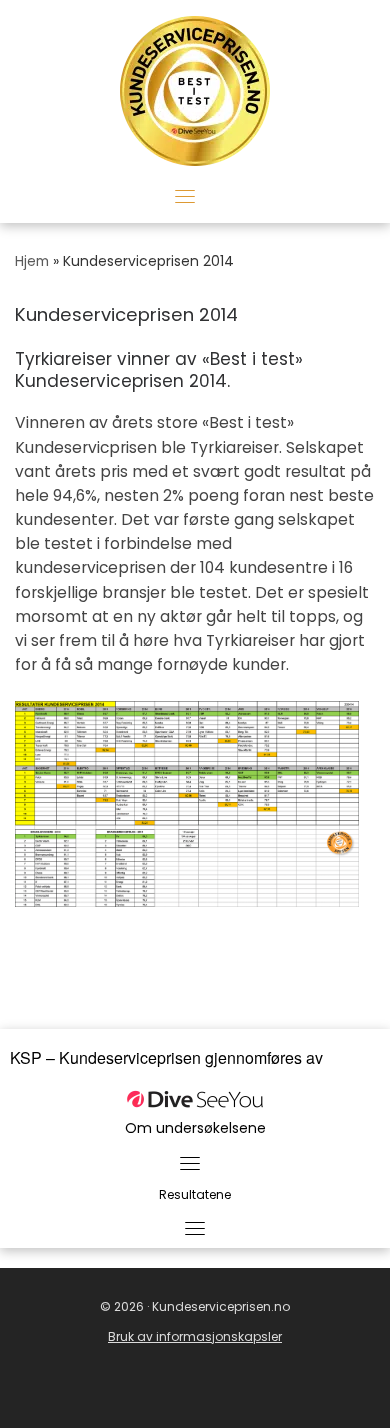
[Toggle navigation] (185, 196)
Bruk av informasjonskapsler (195, 1336)
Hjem (32, 261)
